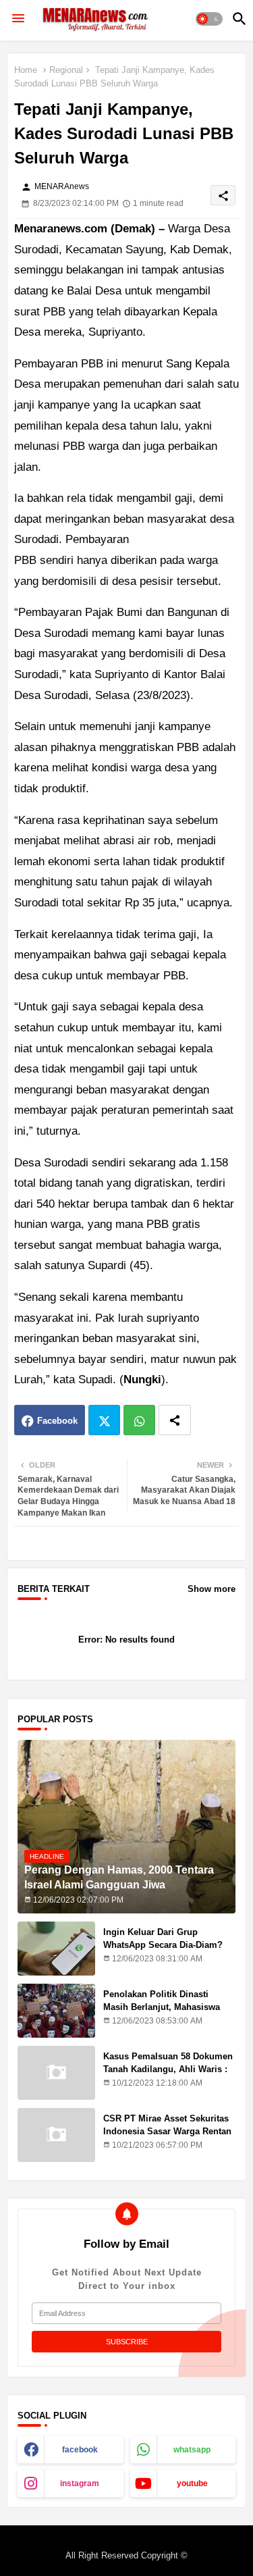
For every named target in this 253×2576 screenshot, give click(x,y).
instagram (80, 2483)
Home (26, 70)
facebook (80, 2450)
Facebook (57, 1421)
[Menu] (18, 19)
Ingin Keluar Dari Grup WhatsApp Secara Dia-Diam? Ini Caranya (163, 1944)
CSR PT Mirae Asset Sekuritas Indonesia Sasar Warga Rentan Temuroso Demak (167, 2131)
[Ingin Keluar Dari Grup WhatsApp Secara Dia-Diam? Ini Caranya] (56, 1949)
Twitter (104, 1420)
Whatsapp (139, 1420)
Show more (212, 1589)
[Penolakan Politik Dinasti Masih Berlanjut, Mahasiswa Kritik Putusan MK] (56, 2011)
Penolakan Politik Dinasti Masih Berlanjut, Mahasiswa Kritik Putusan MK (162, 2006)
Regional (66, 70)
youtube (192, 2483)
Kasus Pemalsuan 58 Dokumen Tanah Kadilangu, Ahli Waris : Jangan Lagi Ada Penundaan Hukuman (168, 2075)
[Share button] (175, 1420)
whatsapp (192, 2450)
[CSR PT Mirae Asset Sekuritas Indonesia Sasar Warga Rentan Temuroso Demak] (56, 2135)
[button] (209, 19)
